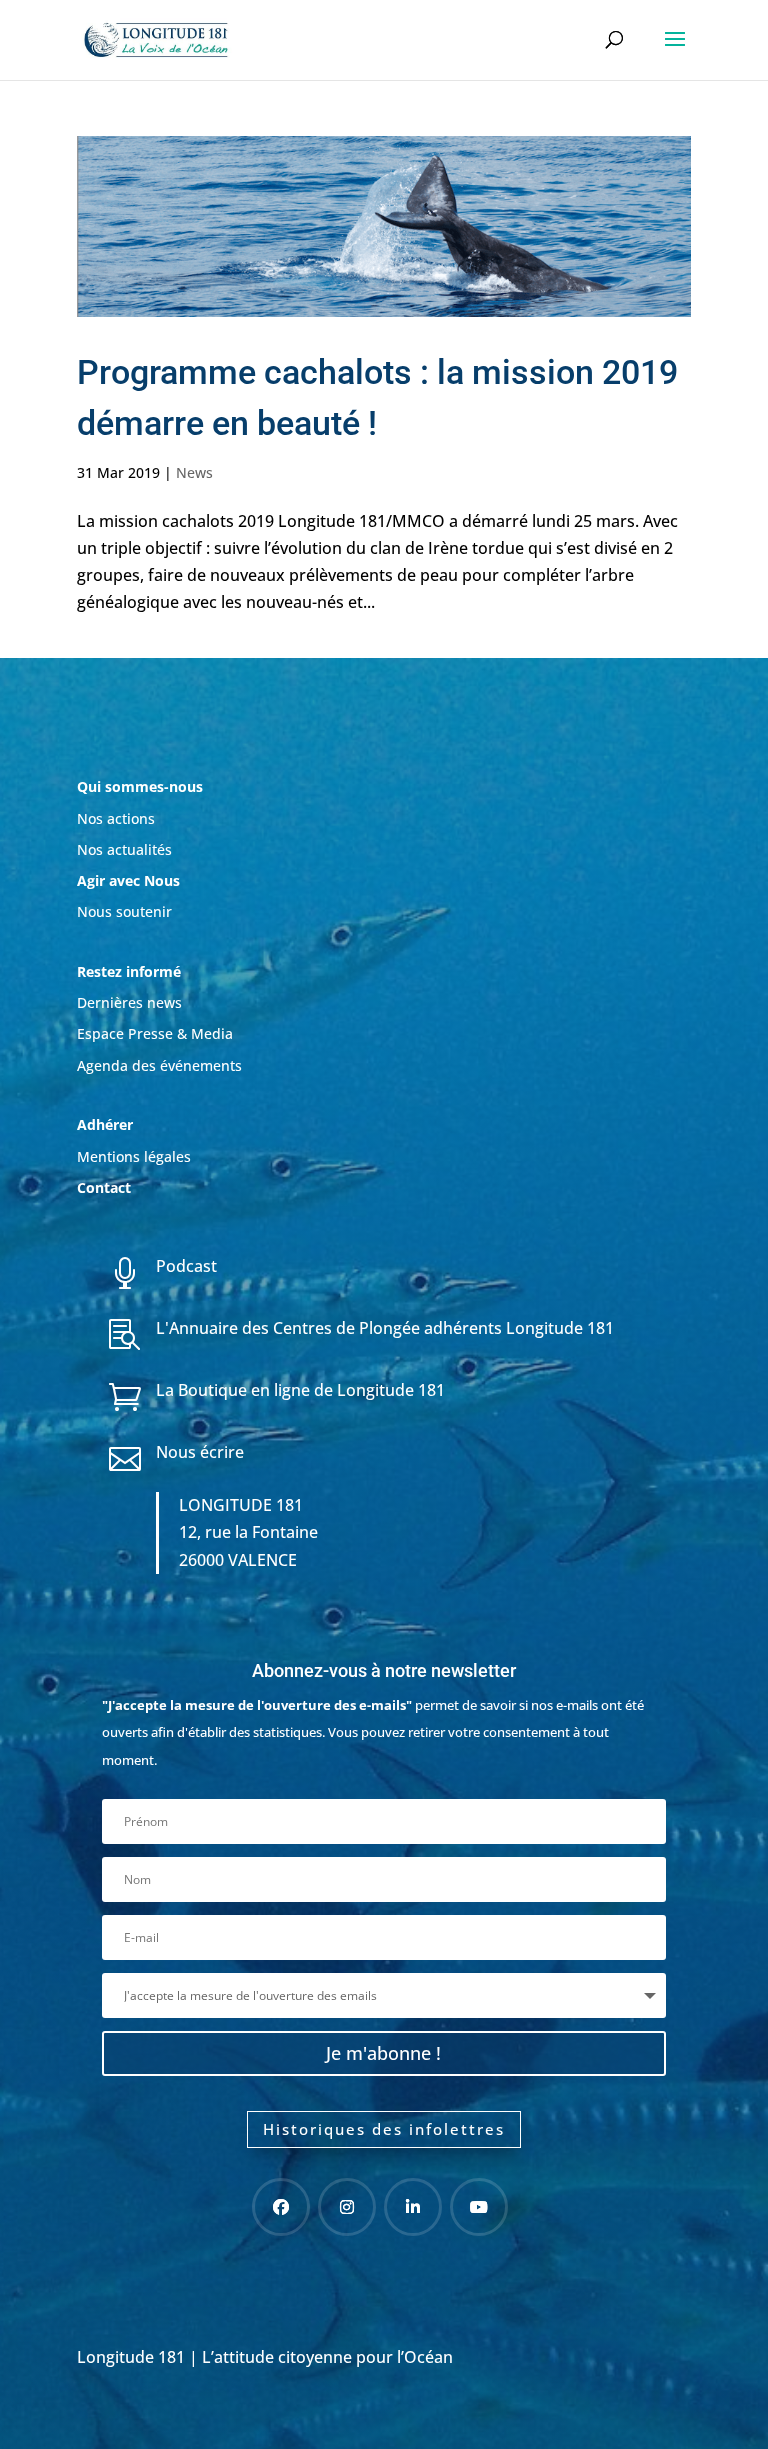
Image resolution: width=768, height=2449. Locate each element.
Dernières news (129, 1002)
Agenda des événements (159, 1065)
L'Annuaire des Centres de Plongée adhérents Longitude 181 (385, 1328)
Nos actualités (124, 849)
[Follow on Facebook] (281, 2207)
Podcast (186, 1266)
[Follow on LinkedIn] (413, 2207)
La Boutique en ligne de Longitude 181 (300, 1390)
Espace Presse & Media (155, 1033)
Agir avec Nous (128, 880)
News (194, 472)
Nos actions (116, 818)
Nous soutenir (124, 911)
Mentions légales (134, 1156)
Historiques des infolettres (384, 2129)
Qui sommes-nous (140, 786)
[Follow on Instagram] (347, 2207)
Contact (104, 1187)
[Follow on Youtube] (479, 2207)
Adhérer (107, 1124)
